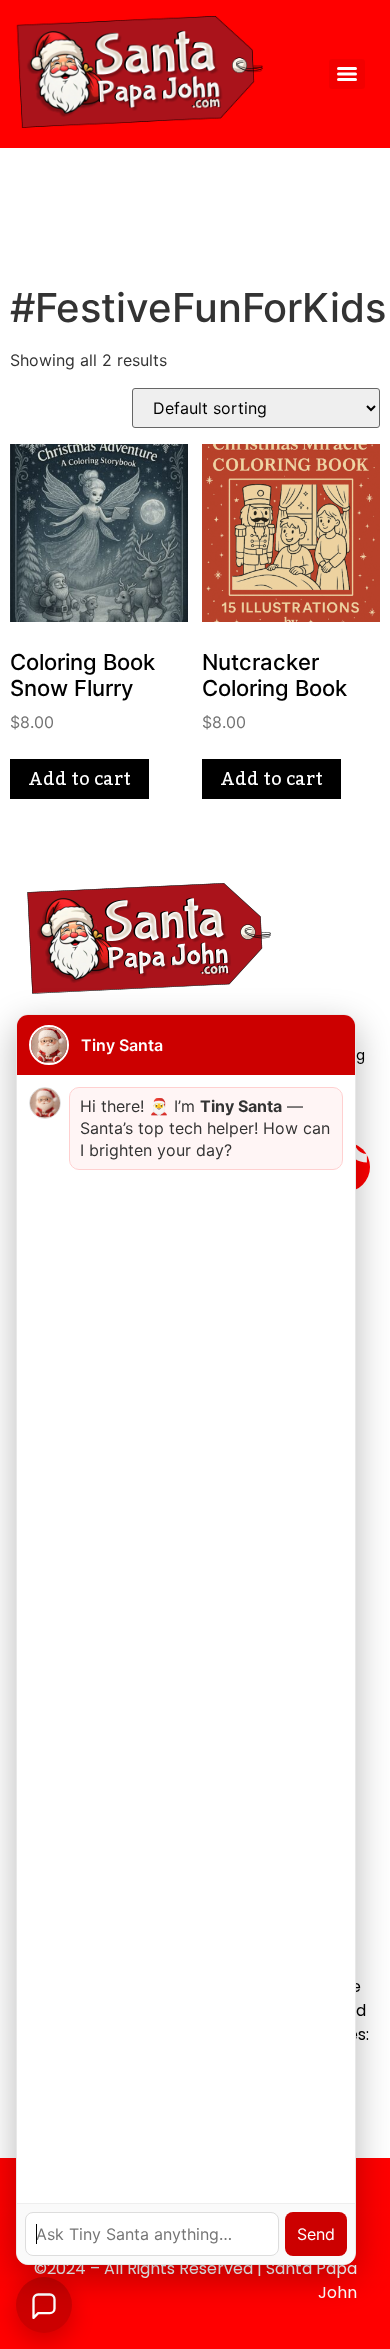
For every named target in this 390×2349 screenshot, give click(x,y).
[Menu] (347, 74)
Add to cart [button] (79, 779)
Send (316, 2234)
